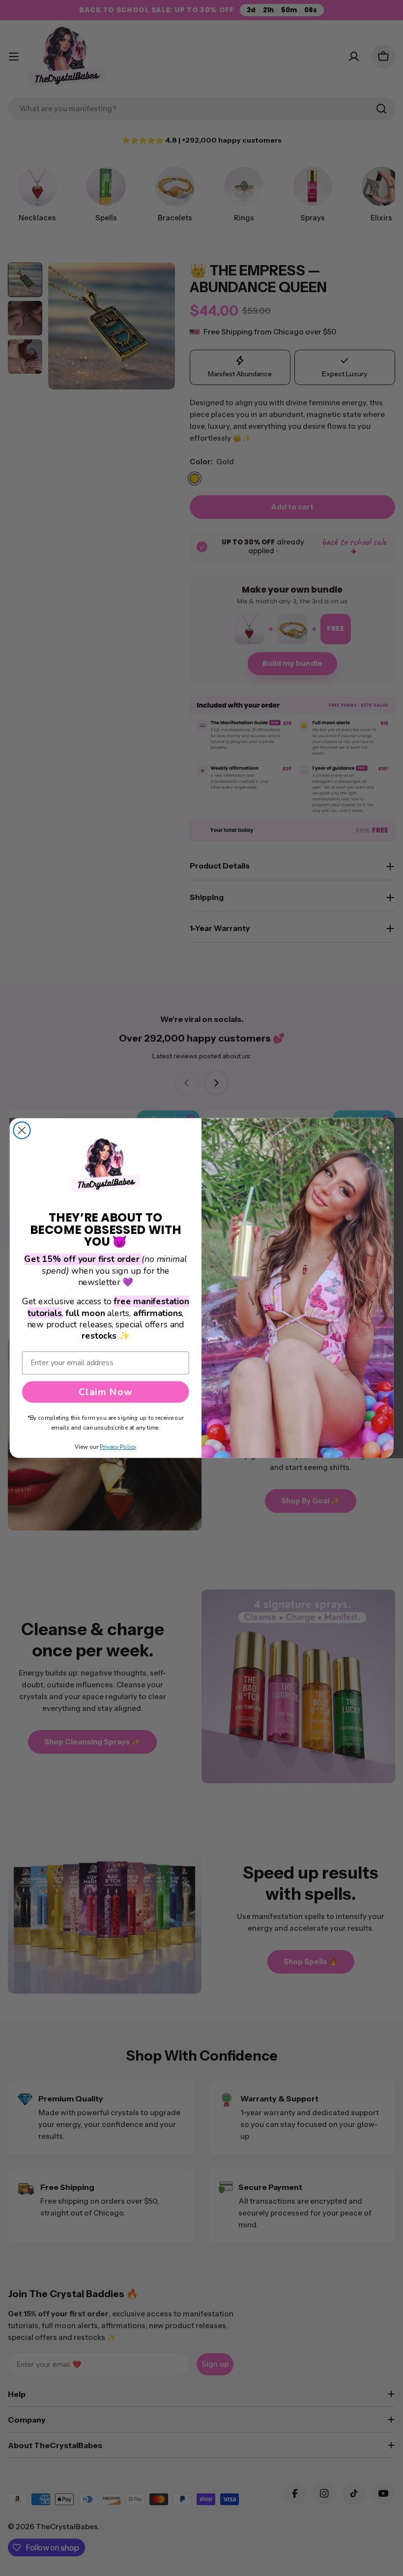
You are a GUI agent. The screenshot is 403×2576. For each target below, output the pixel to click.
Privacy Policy (118, 1447)
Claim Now (105, 1392)
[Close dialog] (22, 1130)
